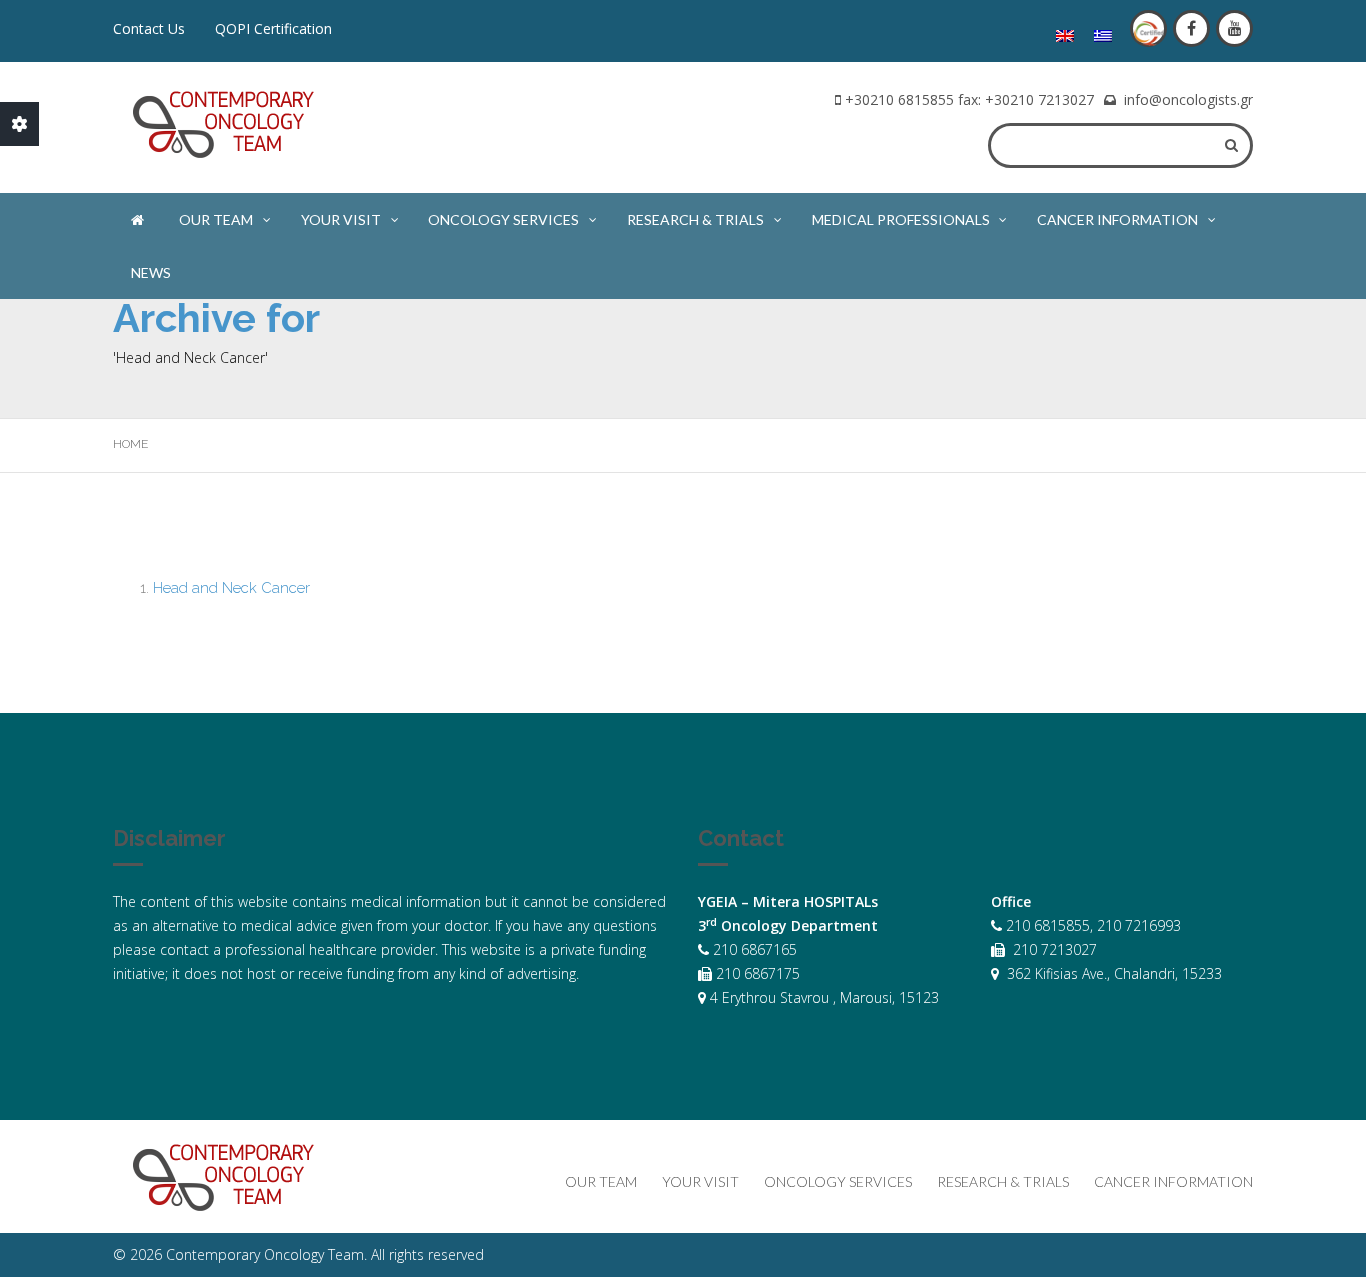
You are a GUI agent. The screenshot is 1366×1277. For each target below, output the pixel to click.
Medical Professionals (901, 219)
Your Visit (341, 219)
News (151, 272)
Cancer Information (1117, 219)
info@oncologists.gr (1188, 99)
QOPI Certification (273, 28)
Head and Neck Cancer (231, 588)
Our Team (216, 219)
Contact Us (149, 28)
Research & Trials (695, 219)
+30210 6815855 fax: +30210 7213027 (969, 99)
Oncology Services (503, 219)
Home (130, 444)
